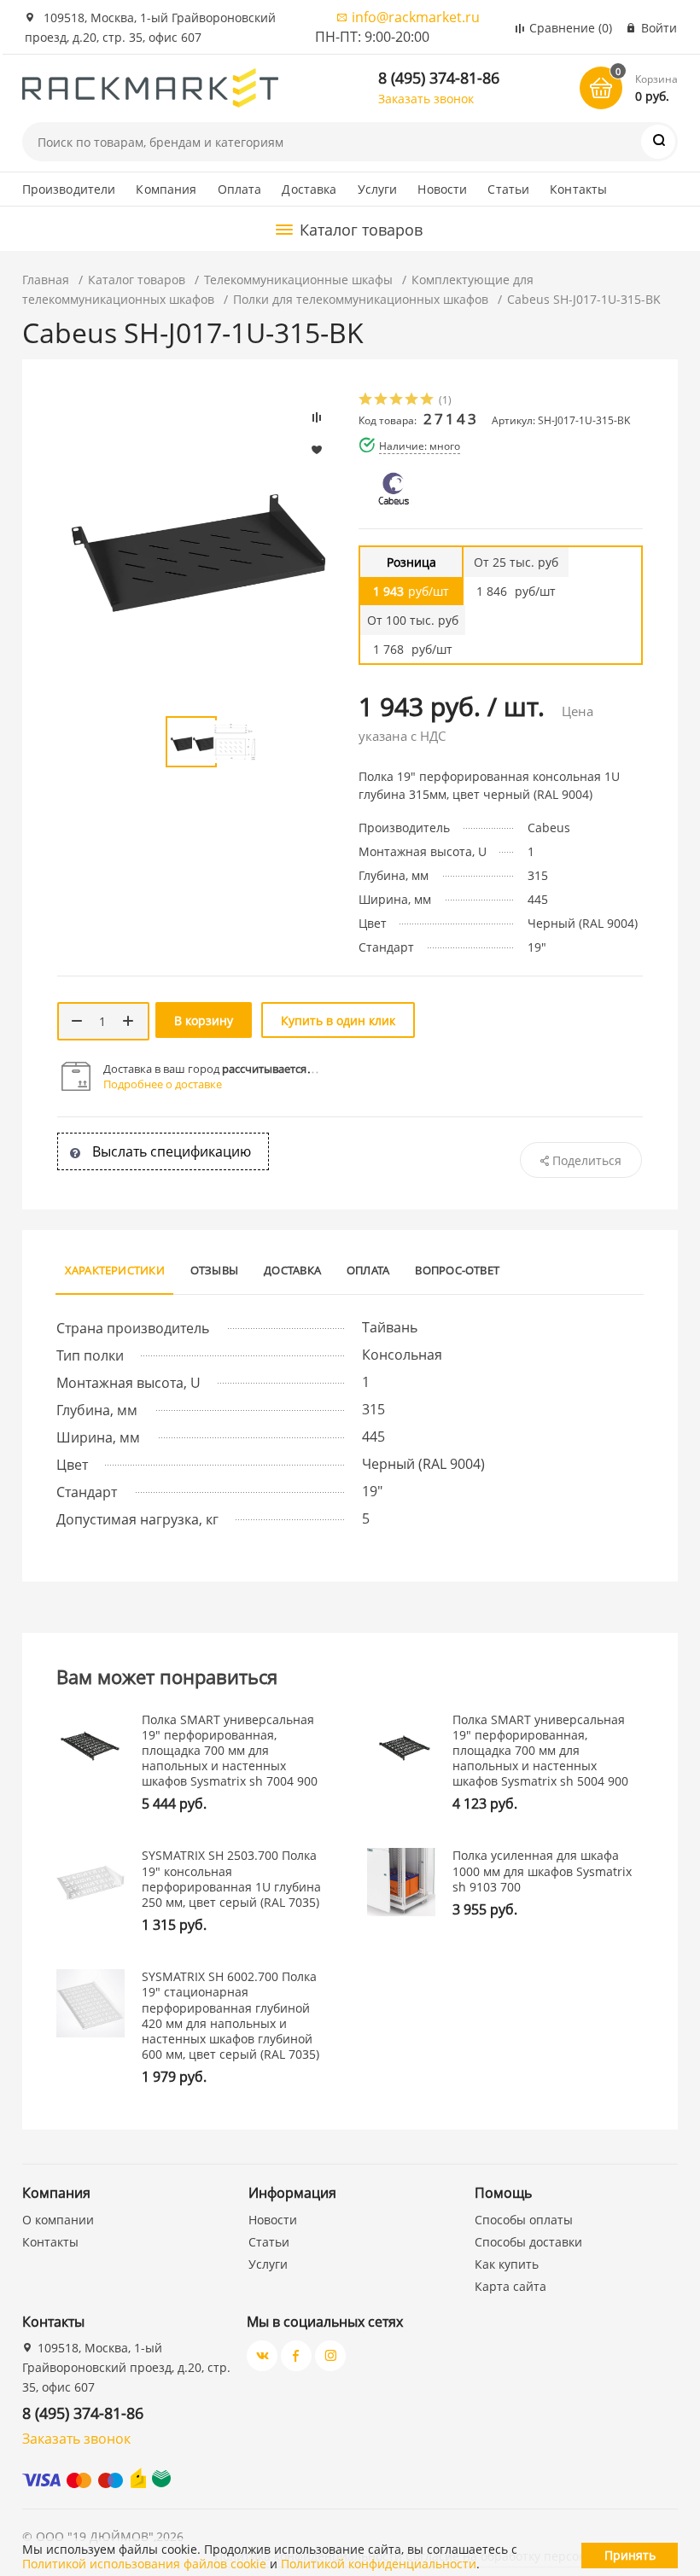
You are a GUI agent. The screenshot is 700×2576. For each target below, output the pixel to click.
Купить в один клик (338, 1020)
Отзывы (214, 1270)
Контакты (578, 189)
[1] (366, 401)
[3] (397, 401)
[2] (382, 401)
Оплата (240, 189)
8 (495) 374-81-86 (439, 78)
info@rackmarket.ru (416, 17)
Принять (630, 2555)
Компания (166, 189)
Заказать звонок (426, 99)
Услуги (378, 189)
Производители (69, 189)
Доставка (309, 189)
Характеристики (115, 1270)
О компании (58, 2220)
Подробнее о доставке (163, 1084)
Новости (442, 189)
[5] (428, 401)
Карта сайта (510, 2286)
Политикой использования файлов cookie (144, 2564)
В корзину (204, 1020)
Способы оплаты (524, 2220)
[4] (412, 401)
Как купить (507, 2264)
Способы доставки (528, 2242)
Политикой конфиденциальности (379, 2564)
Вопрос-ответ (457, 1270)
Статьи (508, 189)
